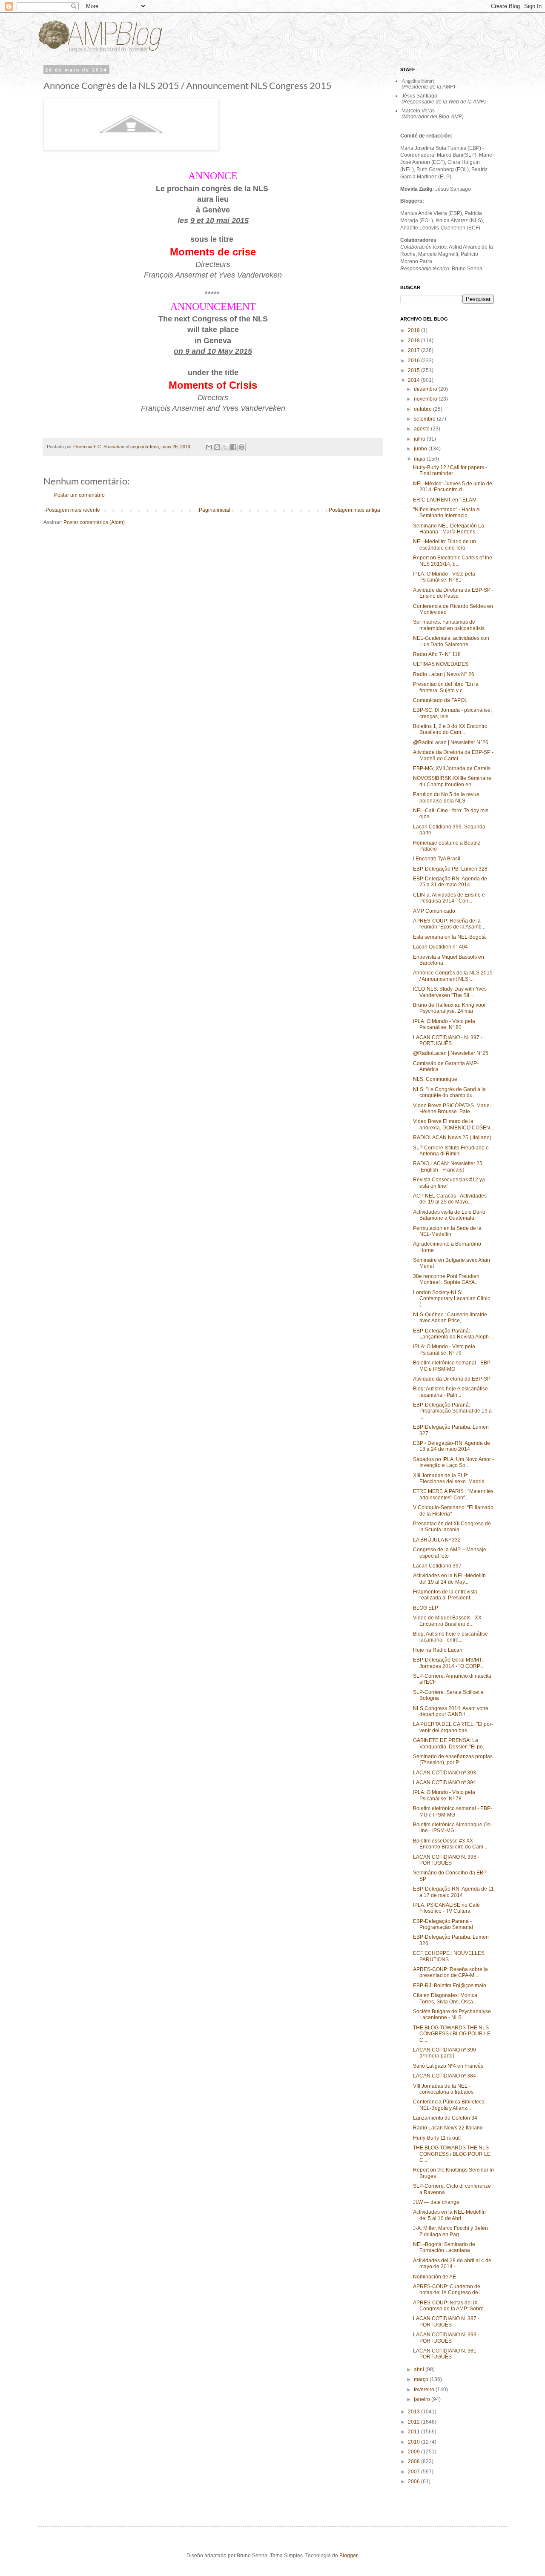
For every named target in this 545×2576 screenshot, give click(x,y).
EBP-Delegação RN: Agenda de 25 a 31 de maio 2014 (450, 882)
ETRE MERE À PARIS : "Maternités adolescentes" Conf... (453, 1494)
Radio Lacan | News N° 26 (444, 674)
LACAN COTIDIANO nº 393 (445, 1773)
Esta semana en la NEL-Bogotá (449, 937)
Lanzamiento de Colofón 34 (445, 2118)
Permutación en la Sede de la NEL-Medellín (447, 1231)
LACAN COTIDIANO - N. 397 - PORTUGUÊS (448, 1040)
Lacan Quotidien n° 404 (440, 947)
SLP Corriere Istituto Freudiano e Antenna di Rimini (451, 1151)
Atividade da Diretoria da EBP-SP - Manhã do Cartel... (453, 755)
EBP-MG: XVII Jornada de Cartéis (452, 768)
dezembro (426, 389)
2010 (414, 2442)
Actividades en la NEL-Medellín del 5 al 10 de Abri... (449, 2215)
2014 (414, 380)
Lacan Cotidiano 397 (437, 1566)
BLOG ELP (426, 1608)
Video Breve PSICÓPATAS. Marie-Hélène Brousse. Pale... (452, 1109)
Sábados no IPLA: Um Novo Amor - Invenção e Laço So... (453, 1462)
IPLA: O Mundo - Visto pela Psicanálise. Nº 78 (444, 1795)
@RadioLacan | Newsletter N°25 (451, 1053)
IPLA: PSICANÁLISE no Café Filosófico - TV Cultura (446, 1908)
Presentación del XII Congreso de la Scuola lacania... (452, 1527)
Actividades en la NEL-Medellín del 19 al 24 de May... (449, 1579)
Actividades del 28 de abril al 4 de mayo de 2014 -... (452, 2264)
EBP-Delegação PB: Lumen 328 (450, 869)
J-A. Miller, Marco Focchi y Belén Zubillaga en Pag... (450, 2231)
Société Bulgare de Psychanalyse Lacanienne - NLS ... (452, 2014)
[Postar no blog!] (217, 447)
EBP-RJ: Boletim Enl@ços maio (450, 1986)
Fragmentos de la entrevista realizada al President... (445, 1595)
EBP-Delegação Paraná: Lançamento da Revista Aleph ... (453, 1334)
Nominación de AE (435, 2277)
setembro (425, 419)
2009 (414, 2452)
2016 (414, 361)
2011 (414, 2432)
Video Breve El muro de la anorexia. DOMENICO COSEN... (453, 1124)
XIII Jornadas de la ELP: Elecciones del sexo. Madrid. (449, 1479)
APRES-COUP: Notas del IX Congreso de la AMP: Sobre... (450, 2306)
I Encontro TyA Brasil (437, 859)
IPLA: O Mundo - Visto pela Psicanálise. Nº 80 (444, 1024)
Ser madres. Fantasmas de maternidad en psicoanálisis (449, 625)
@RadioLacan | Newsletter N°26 (451, 742)
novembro (426, 399)
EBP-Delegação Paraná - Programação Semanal (443, 1924)
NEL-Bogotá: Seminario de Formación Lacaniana (444, 2247)
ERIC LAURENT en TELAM (445, 500)
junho (421, 449)
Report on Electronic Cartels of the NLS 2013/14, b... (453, 561)
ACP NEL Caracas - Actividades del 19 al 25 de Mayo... (450, 1199)
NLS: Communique (435, 1079)
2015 (414, 370)
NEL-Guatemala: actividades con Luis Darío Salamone (451, 641)
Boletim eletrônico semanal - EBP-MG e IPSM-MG (453, 1366)
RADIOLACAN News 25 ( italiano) (452, 1138)
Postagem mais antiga (354, 510)
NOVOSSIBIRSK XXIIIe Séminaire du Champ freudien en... (452, 781)
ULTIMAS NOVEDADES (441, 664)
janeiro (423, 2399)
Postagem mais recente (73, 510)
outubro (423, 409)
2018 (414, 341)
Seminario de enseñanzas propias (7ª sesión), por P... (453, 1759)
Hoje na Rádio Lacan (438, 1650)
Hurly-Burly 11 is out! (437, 2138)
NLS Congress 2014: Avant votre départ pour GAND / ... (451, 1711)
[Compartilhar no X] (225, 447)
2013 (414, 2412)
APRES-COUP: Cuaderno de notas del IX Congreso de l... (449, 2289)
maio (420, 459)
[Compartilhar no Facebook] (233, 447)
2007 (414, 2472)
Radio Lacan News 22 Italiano (448, 2128)
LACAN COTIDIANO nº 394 (445, 1782)
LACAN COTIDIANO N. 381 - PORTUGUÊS (446, 2354)
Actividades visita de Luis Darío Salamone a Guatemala (449, 1215)
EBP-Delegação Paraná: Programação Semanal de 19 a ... (452, 1411)
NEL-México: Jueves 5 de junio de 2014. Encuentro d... (453, 487)
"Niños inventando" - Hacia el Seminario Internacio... (447, 513)
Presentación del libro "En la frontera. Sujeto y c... (446, 687)
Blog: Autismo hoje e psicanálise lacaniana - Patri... (450, 1392)
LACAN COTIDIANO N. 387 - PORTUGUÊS (446, 2321)
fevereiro (425, 2390)
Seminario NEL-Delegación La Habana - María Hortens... (449, 529)
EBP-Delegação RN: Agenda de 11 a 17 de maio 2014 (453, 1892)
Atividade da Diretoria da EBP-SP (452, 1379)
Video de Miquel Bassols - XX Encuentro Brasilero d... (447, 1621)
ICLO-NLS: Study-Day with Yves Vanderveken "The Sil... (450, 992)
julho (420, 439)
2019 (414, 330)
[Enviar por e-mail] (209, 447)
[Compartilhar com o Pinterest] (241, 447)
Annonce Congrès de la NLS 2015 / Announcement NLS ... (453, 976)
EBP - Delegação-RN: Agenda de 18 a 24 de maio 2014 (452, 1446)
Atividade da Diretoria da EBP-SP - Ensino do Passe (453, 593)
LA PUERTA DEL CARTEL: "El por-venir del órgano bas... (453, 1727)
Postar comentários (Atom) (94, 522)
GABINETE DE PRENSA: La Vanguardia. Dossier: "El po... (450, 1743)
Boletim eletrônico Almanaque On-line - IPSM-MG (453, 1828)
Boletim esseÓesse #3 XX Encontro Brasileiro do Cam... (450, 1844)
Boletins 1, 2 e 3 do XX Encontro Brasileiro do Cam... (450, 729)
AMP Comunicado (434, 911)
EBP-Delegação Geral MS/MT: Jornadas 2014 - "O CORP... (448, 1663)
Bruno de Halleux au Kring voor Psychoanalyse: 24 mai (449, 1008)
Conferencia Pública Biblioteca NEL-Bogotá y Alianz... (449, 2105)
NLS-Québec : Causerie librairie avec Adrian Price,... (450, 1318)
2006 (414, 2481)
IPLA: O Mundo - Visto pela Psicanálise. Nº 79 (444, 1350)
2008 (414, 2461)
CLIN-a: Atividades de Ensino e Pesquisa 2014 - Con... (449, 898)
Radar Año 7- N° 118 (437, 654)
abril (420, 2370)
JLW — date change (436, 2202)
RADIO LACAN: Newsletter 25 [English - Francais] (448, 1166)
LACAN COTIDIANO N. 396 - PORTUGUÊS (446, 1860)
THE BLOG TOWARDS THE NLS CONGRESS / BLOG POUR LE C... (452, 2034)
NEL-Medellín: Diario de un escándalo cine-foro (445, 544)
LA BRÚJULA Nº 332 (437, 1540)
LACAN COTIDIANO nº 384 (445, 2076)
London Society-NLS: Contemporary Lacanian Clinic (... (452, 1299)
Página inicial (215, 510)
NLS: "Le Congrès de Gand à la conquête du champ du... (449, 1092)
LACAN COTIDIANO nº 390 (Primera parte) (445, 2053)
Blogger (348, 2556)
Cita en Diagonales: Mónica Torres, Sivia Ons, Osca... (445, 1998)
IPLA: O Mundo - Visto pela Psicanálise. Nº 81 (444, 577)
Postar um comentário (79, 495)
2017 (414, 350)
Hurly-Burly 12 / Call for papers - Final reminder (450, 470)
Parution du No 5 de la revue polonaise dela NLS (446, 797)
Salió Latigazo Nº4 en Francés (448, 2066)
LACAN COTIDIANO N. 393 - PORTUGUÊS (446, 2338)
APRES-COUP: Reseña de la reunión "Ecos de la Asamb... (449, 924)
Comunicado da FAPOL (440, 700)
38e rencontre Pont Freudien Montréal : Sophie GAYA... (446, 1279)
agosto (422, 429)
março (422, 2379)
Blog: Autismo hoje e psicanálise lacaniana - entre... (450, 1637)
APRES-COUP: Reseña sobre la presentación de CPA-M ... (450, 1972)
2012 (414, 2422)
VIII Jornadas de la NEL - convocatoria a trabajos (443, 2089)
